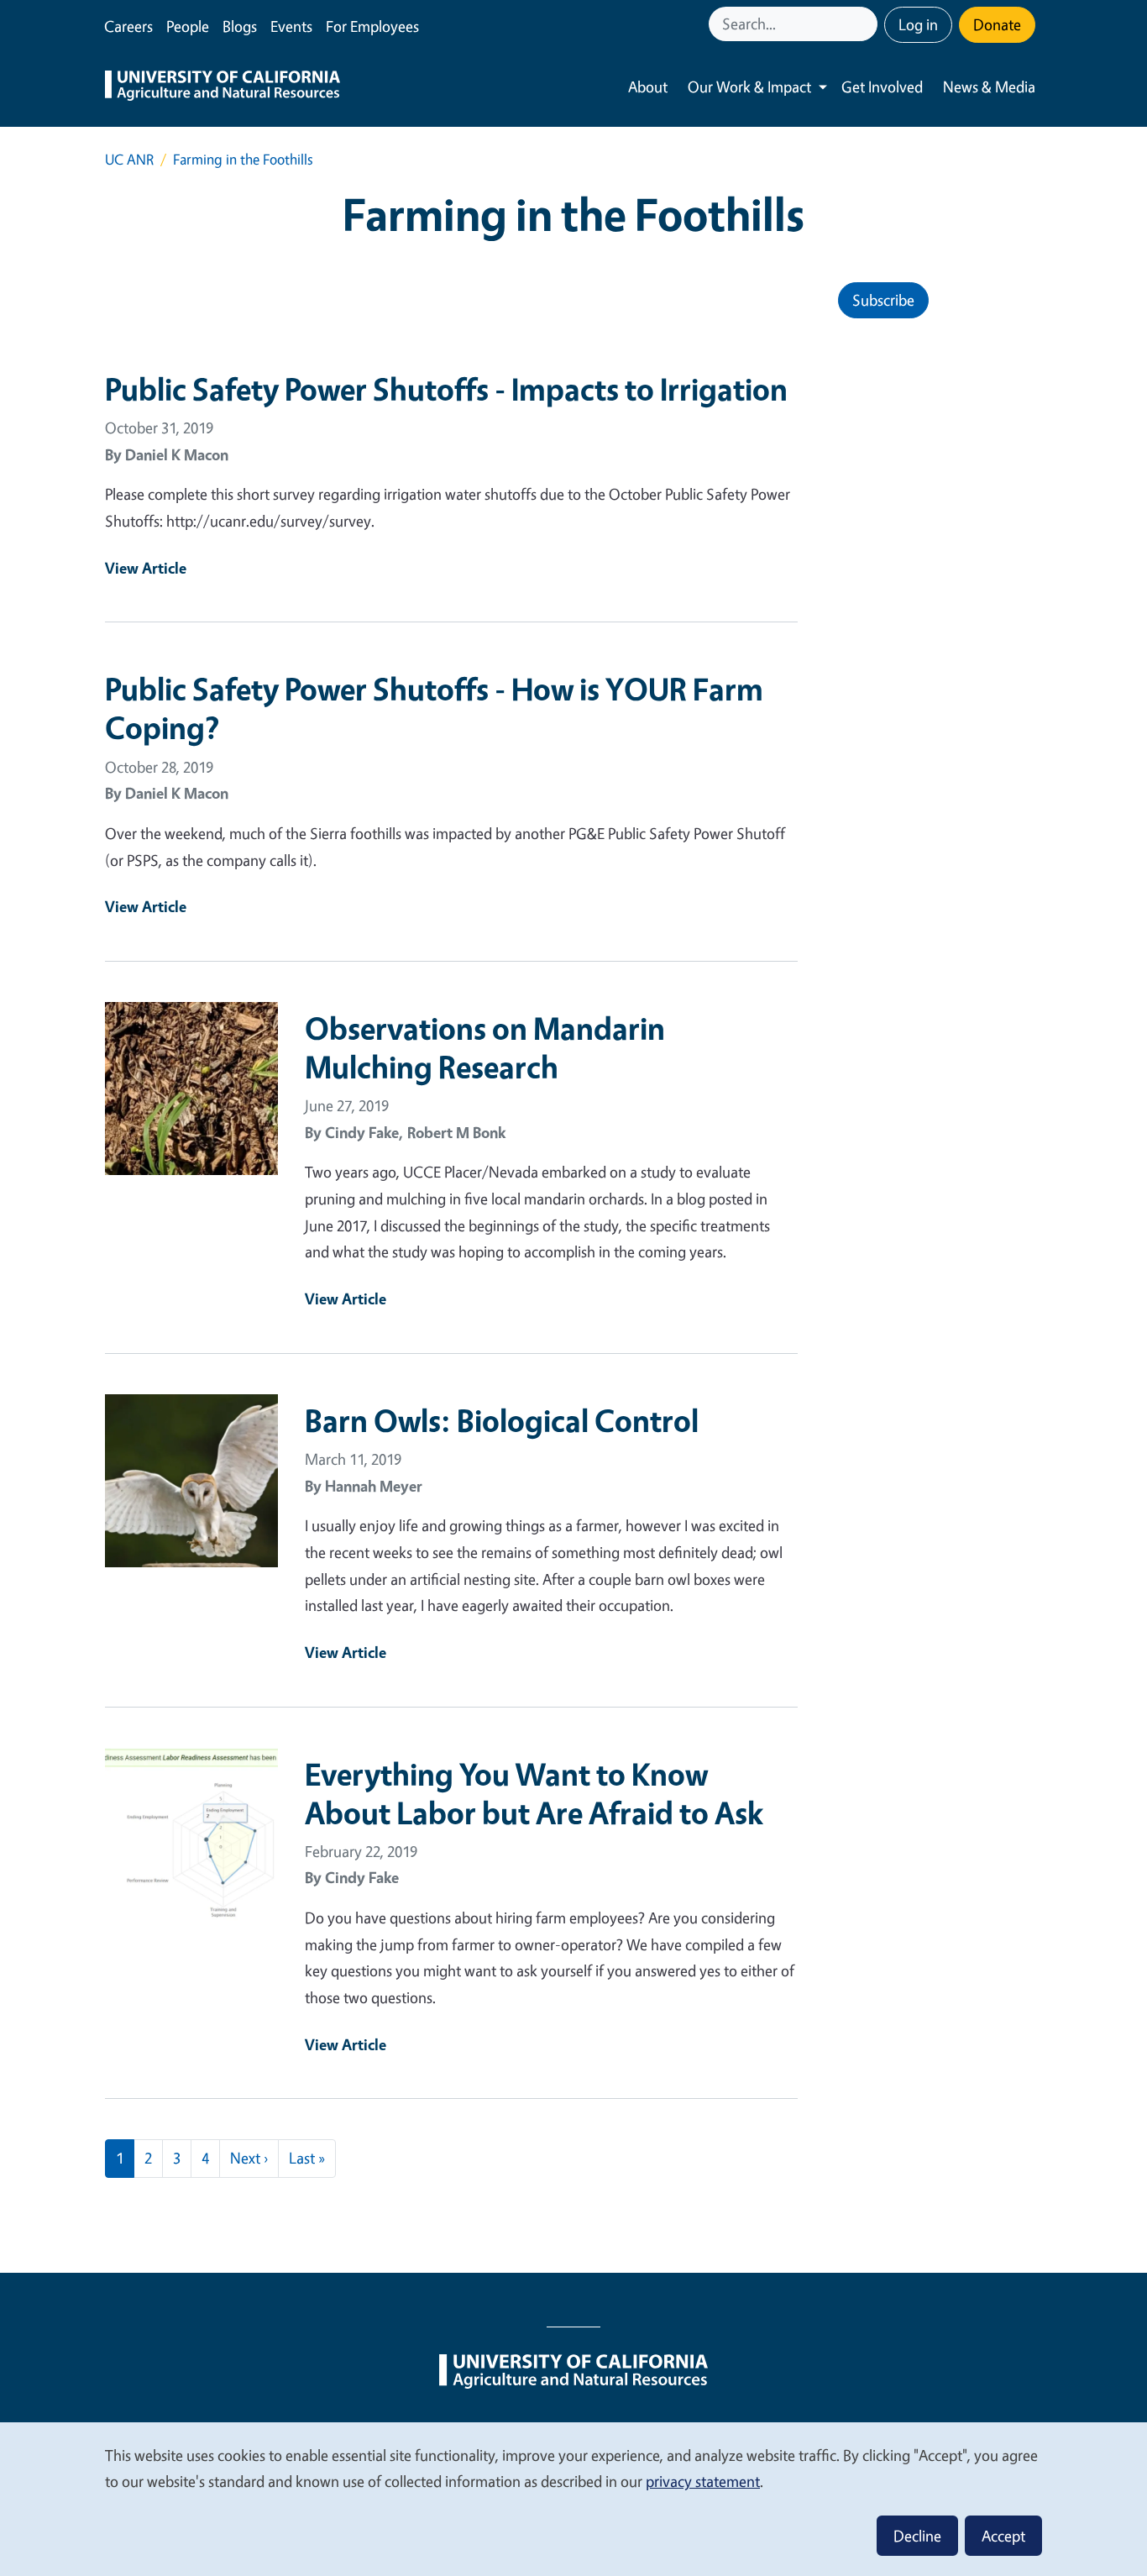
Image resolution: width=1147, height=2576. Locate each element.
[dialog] (573, 2498)
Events (291, 26)
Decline (917, 2536)
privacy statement (703, 2481)
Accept (1003, 2536)
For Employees (372, 26)
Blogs (240, 26)
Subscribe (883, 300)
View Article (146, 568)
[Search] (867, 24)
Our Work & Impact (749, 87)
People (188, 26)
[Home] (223, 87)
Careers (128, 26)
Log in (918, 24)
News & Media (989, 87)
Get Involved (882, 87)
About (648, 87)
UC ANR (129, 159)
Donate (997, 24)
